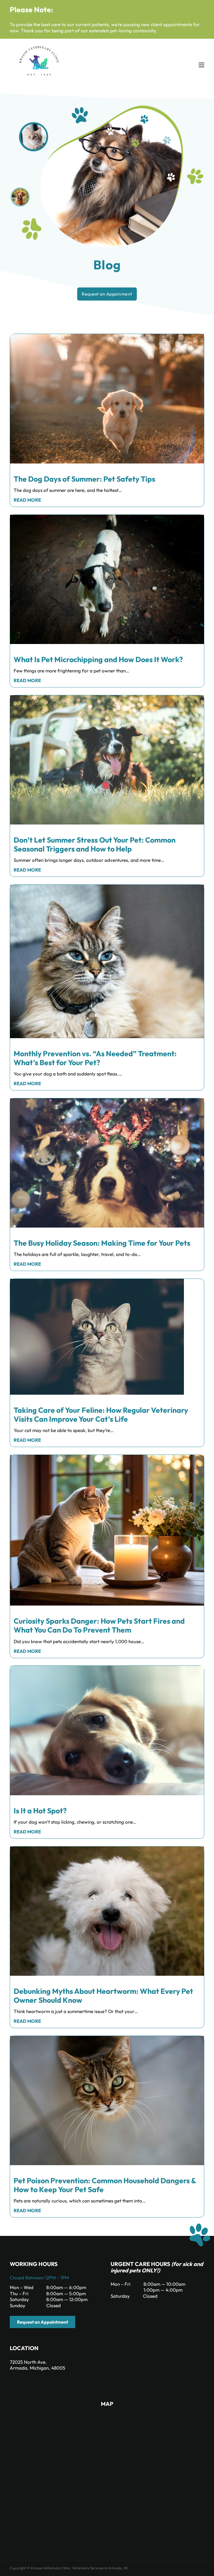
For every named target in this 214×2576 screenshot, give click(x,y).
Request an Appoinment (107, 294)
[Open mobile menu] (201, 65)
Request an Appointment (42, 2322)
